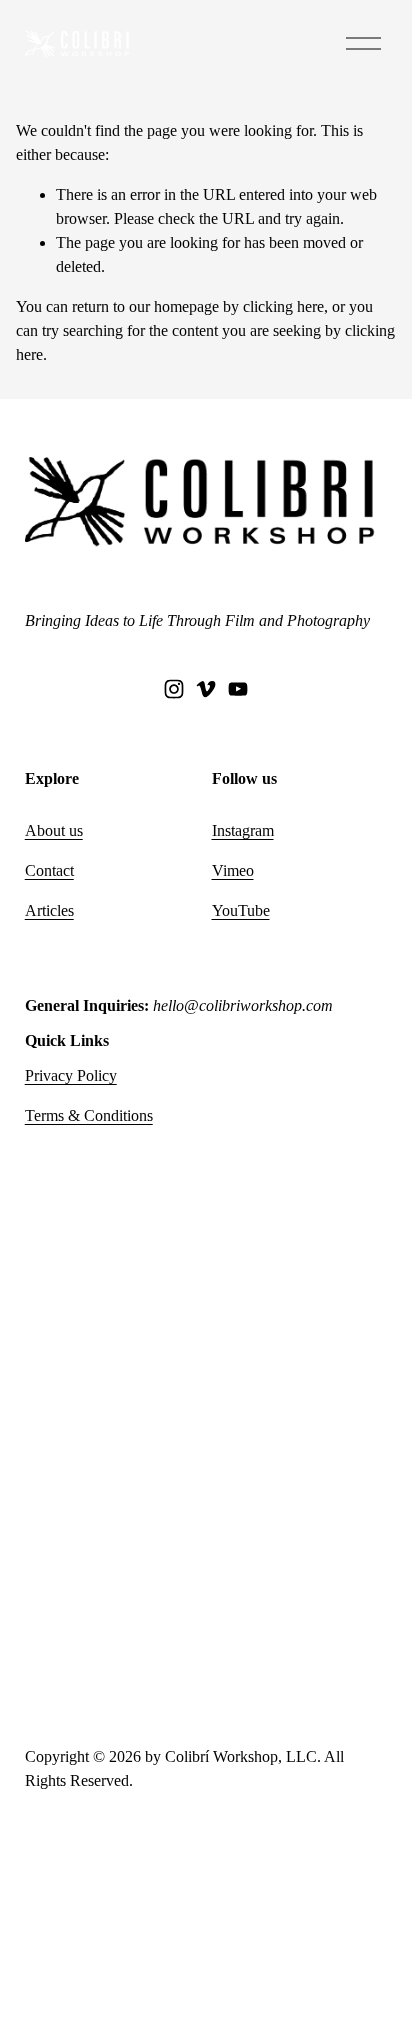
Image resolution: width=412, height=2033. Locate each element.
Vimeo (233, 870)
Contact (49, 870)
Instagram (243, 830)
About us (54, 830)
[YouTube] (238, 689)
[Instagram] (174, 689)
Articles (49, 910)
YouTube (241, 910)
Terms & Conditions (89, 1115)
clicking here (283, 306)
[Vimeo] (206, 689)
